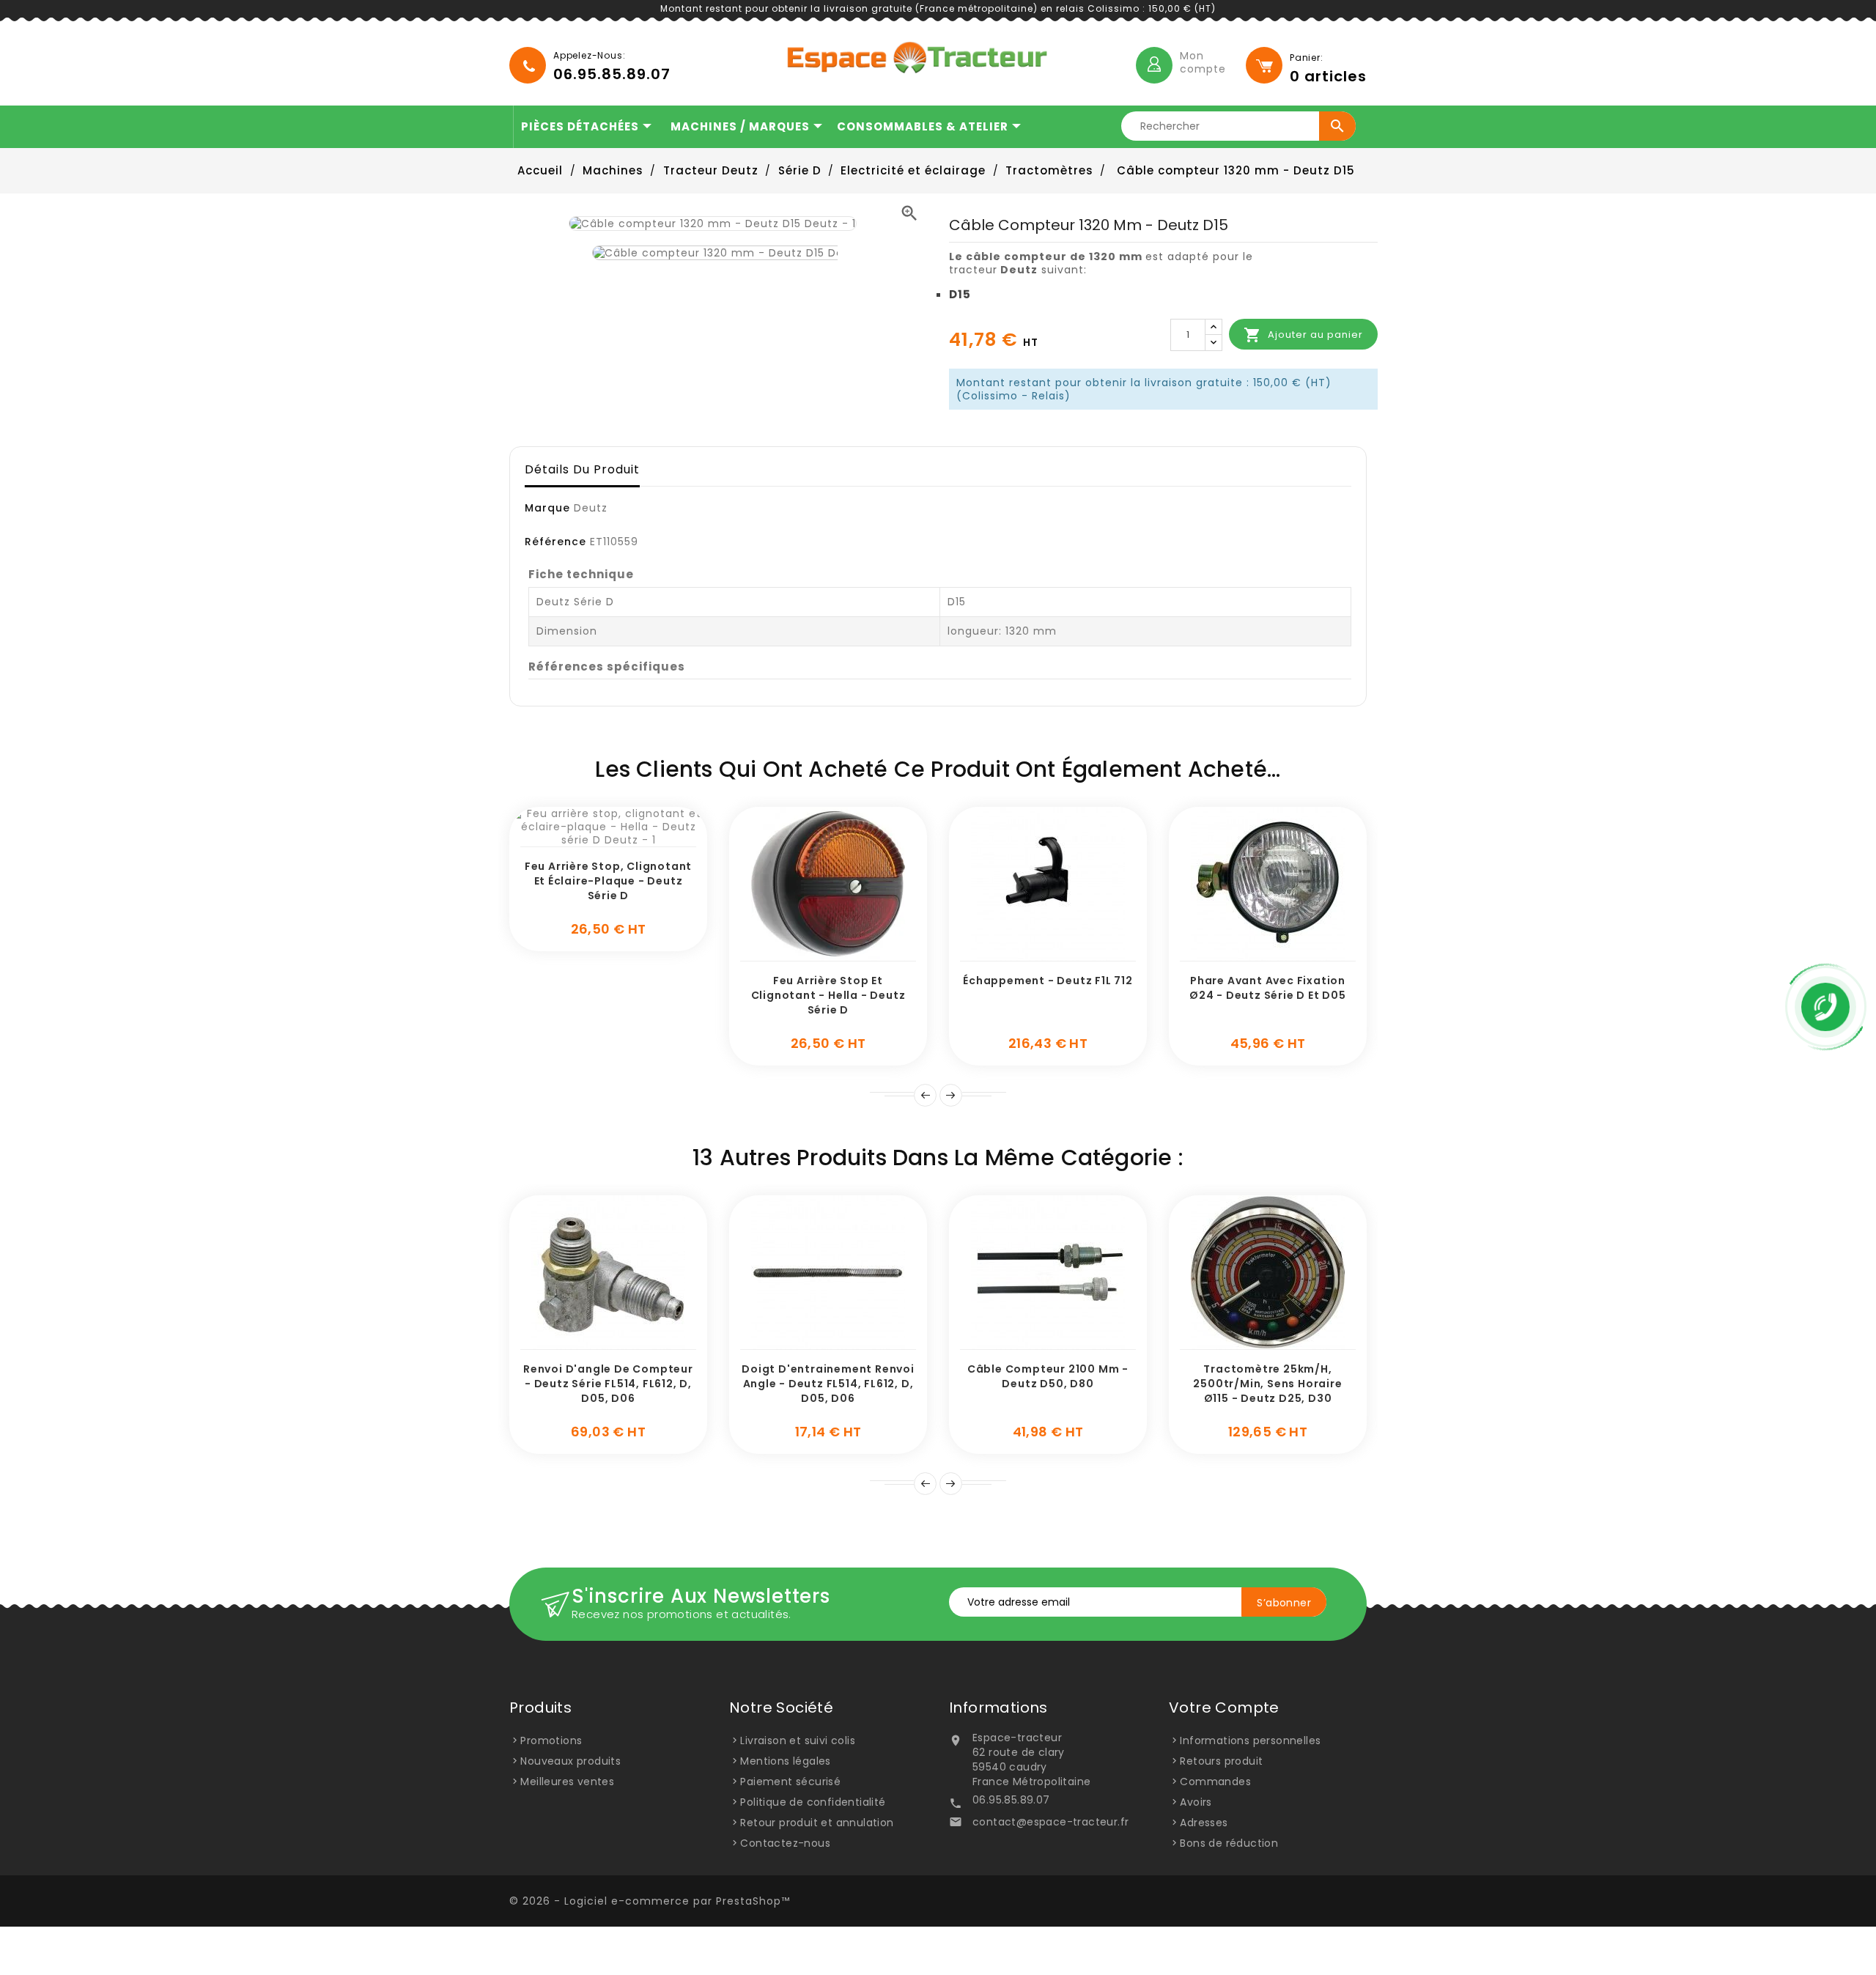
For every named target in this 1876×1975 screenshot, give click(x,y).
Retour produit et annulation (817, 1823)
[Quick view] (625, 839)
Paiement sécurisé (790, 1782)
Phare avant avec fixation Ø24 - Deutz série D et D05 (1268, 988)
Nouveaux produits (570, 1761)
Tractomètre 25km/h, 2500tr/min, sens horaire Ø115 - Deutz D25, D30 (1267, 1384)
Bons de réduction (1229, 1843)
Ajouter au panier (1303, 335)
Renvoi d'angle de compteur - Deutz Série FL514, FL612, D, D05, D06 (608, 1384)
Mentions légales (785, 1761)
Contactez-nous (785, 1843)
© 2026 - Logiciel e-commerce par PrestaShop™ (650, 1901)
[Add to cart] (592, 839)
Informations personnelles (1250, 1740)
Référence (555, 542)
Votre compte (1224, 1708)
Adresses (1204, 1823)
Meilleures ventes (567, 1782)
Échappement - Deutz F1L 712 (1048, 981)
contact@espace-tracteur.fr (1050, 1822)
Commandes (1215, 1782)
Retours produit (1221, 1761)
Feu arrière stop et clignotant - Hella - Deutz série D (828, 995)
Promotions (551, 1740)
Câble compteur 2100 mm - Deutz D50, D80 (1048, 1376)
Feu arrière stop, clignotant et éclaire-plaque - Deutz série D (608, 881)
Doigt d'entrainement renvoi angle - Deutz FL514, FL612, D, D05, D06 (828, 1384)
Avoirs (1196, 1802)
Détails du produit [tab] (582, 469)
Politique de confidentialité (813, 1802)
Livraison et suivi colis (798, 1740)
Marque (547, 508)
